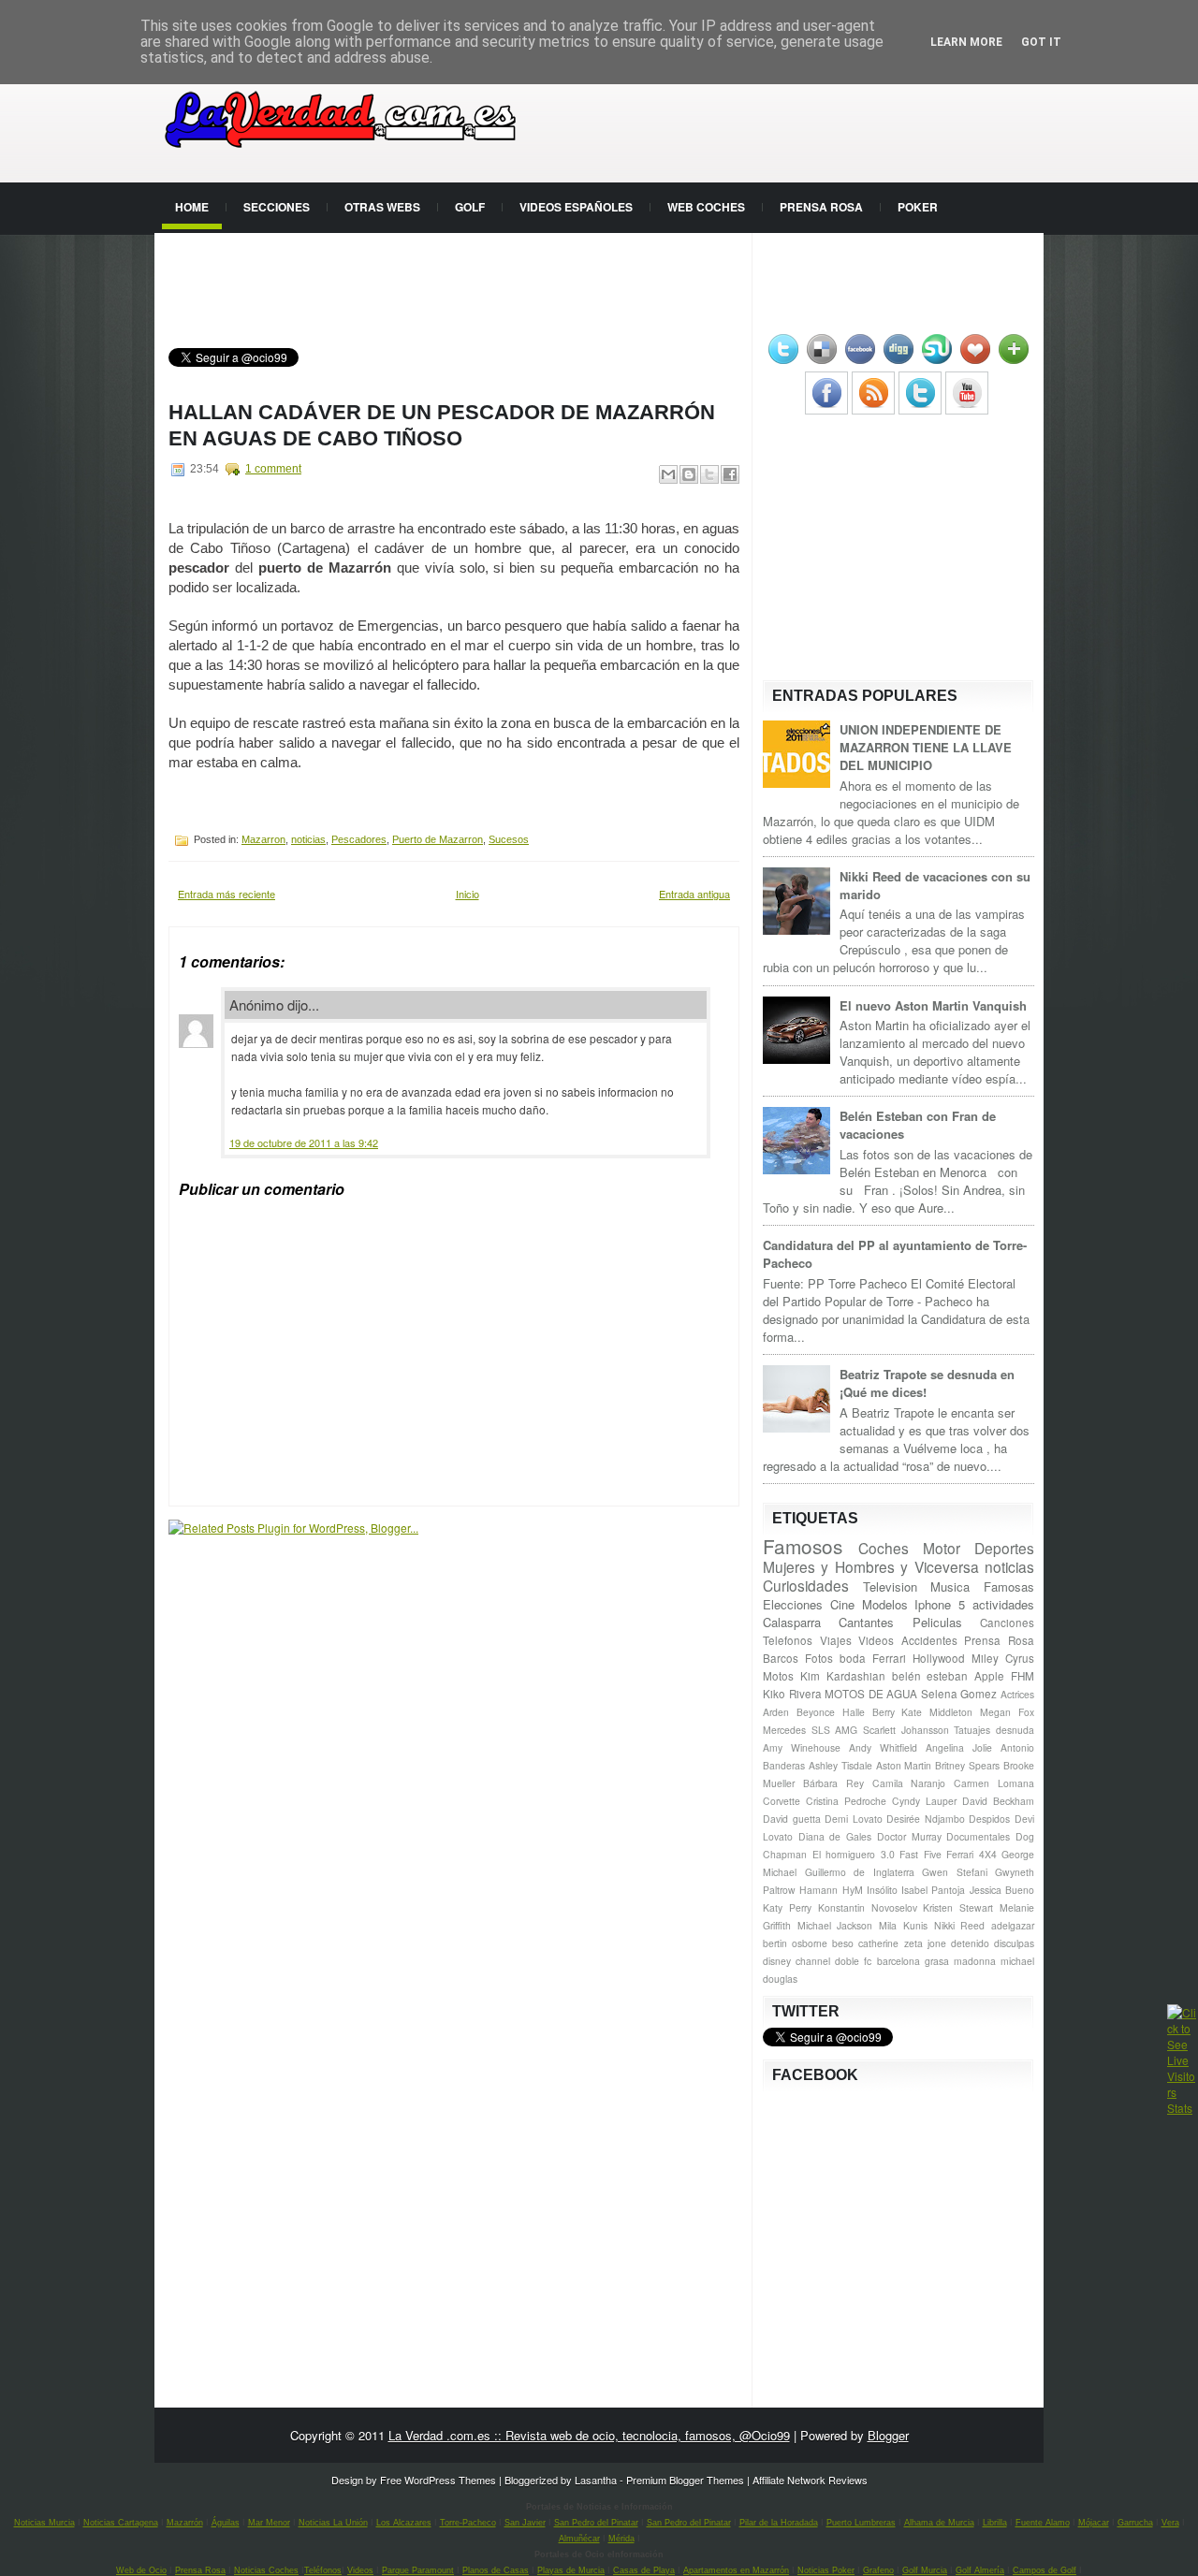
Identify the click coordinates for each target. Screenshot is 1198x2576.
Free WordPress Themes (438, 2480)
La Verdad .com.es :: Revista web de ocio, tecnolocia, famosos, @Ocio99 (589, 2435)
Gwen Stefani (955, 1872)
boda (853, 1658)
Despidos (989, 1819)
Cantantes (866, 1622)
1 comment (273, 469)
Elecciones (793, 1604)
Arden (776, 1712)
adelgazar (1013, 1925)
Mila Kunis (903, 1925)
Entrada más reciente (226, 894)
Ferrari (889, 1658)
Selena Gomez (959, 1694)
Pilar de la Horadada (779, 2523)
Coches (884, 1548)
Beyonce (816, 1712)
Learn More (966, 42)
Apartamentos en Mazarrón (736, 2570)
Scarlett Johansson (906, 1730)
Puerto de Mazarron (438, 839)
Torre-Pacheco (468, 2523)
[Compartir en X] (709, 474)
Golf (470, 207)
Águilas (226, 2523)
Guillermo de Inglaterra (860, 1872)
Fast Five (920, 1854)
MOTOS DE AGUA (871, 1694)
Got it (1041, 42)
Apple (989, 1676)
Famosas (1009, 1586)
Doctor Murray (909, 1836)
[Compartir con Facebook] (730, 474)
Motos (778, 1676)
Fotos (819, 1658)
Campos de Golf (1045, 2570)
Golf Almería (980, 2570)
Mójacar (1094, 2523)
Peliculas (937, 1622)
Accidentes (929, 1640)
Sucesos (509, 839)
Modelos (885, 1604)
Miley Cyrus (1003, 1658)
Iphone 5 (940, 1604)
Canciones (1007, 1623)
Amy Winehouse (802, 1747)
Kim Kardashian (843, 1676)
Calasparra (792, 1622)
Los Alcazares (404, 2523)
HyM (853, 1890)
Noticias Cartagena (121, 2523)
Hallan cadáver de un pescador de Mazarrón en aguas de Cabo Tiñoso (442, 425)
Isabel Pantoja (933, 1890)
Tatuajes (972, 1730)
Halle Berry (869, 1712)
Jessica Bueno (1002, 1890)
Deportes (1004, 1548)
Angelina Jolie (959, 1747)
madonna (975, 1961)
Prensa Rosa (821, 207)
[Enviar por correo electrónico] (668, 474)
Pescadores (359, 839)
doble (847, 1961)
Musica (950, 1586)
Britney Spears (967, 1765)
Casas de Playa (644, 2570)
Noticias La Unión (333, 2523)
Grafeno (878, 2570)
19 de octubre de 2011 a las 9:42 (304, 1142)
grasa (937, 1961)
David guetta (792, 1819)
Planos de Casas (496, 2570)
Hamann (818, 1890)
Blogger (888, 2435)
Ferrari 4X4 (972, 1854)
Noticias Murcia (44, 2523)
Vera (1170, 2523)
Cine (842, 1604)
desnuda (1015, 1730)
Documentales (978, 1836)
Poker (918, 207)
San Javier (525, 2523)
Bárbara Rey (833, 1783)
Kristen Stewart (958, 1907)
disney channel (796, 1961)
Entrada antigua (694, 894)
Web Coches (706, 207)
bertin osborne (795, 1943)
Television (890, 1586)
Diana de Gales (835, 1836)
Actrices (1017, 1694)
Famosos (803, 1546)
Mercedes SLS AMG (810, 1730)
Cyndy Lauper (924, 1801)
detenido (970, 1943)
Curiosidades (806, 1585)
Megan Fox (1007, 1712)
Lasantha (596, 2480)
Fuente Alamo (1043, 2523)
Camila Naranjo (909, 1783)
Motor (942, 1548)
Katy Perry (787, 1907)
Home (192, 207)
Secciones (277, 207)
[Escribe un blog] (689, 474)
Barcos (781, 1658)
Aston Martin (904, 1765)
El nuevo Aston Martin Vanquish (933, 1005)
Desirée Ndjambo (926, 1819)
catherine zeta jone (902, 1943)
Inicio (468, 894)
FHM (1023, 1676)
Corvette (782, 1801)
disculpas (1014, 1943)
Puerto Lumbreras (861, 2523)
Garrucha (1135, 2523)
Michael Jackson (835, 1925)
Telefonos (788, 1640)
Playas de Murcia (571, 2570)
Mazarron (263, 839)
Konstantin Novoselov (868, 1907)
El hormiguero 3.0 (854, 1854)
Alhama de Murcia (939, 2523)
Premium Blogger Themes (685, 2480)
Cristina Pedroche (846, 1801)
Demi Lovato (854, 1819)
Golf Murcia (925, 2570)
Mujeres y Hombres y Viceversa (871, 1566)
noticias (308, 839)
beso (843, 1943)
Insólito (882, 1890)
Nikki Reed (960, 1925)
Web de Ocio (141, 2570)
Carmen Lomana (994, 1783)
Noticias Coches (266, 2570)
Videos (876, 1640)
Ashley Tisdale (840, 1765)
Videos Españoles (576, 207)
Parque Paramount (418, 2570)
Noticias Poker (826, 2570)
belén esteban (930, 1676)
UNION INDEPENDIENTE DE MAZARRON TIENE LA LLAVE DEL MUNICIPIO (926, 747)
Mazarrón (185, 2523)
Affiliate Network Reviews (810, 2480)
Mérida (621, 2539)
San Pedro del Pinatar (596, 2523)
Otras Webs (382, 207)
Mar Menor (269, 2523)
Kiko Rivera (792, 1694)
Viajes (836, 1640)
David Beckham (998, 1801)
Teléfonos (323, 2570)
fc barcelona (891, 1961)
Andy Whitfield (883, 1747)
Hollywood (939, 1658)
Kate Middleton (937, 1712)
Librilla (995, 2523)
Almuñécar (579, 2539)
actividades (1003, 1604)
